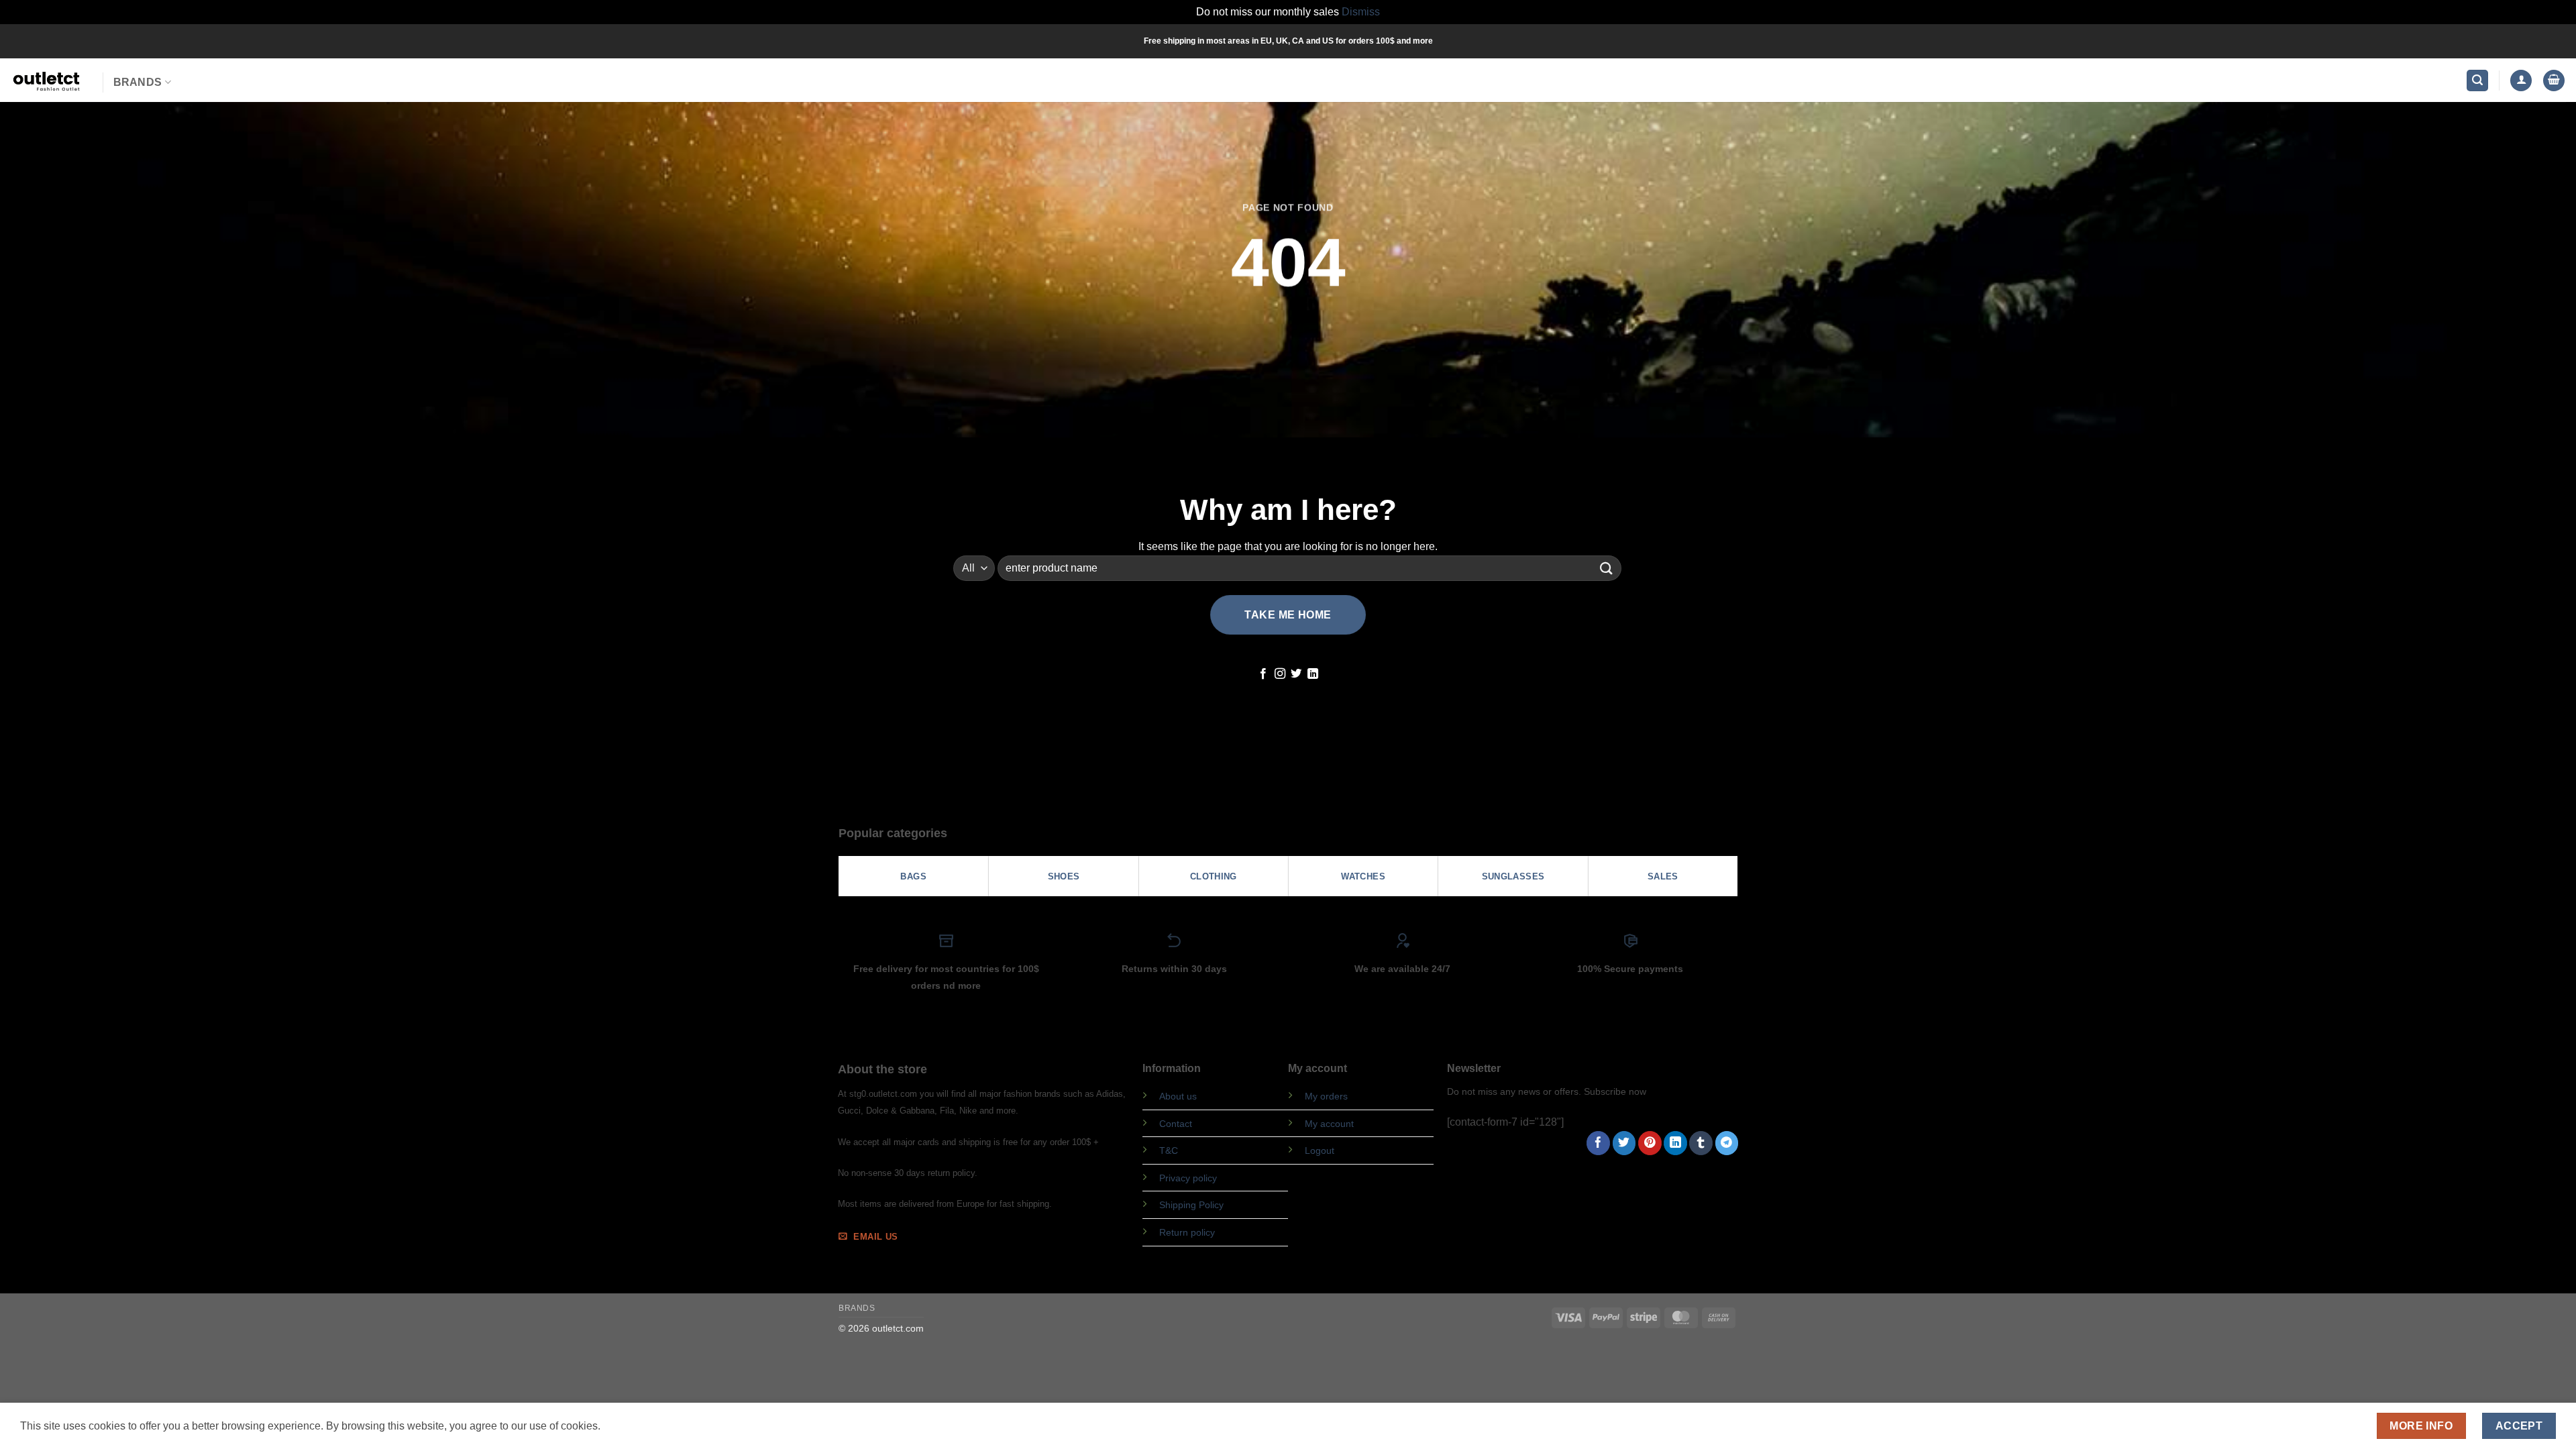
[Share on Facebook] (1598, 1143)
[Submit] (1607, 568)
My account (1329, 1124)
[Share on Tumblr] (1701, 1143)
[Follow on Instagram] (1280, 674)
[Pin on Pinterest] (1650, 1143)
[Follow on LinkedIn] (1313, 674)
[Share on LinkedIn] (1675, 1143)
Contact (1176, 1124)
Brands (138, 82)
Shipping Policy (1191, 1205)
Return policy (1187, 1232)
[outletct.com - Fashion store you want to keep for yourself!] (46, 80)
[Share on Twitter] (1624, 1143)
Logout (1320, 1150)
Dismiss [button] (1361, 12)
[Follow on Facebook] (1263, 674)
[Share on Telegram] (1727, 1143)
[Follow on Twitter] (1296, 674)
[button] (2477, 81)
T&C (1169, 1150)
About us (1178, 1096)
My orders (1326, 1096)
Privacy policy (1188, 1178)
